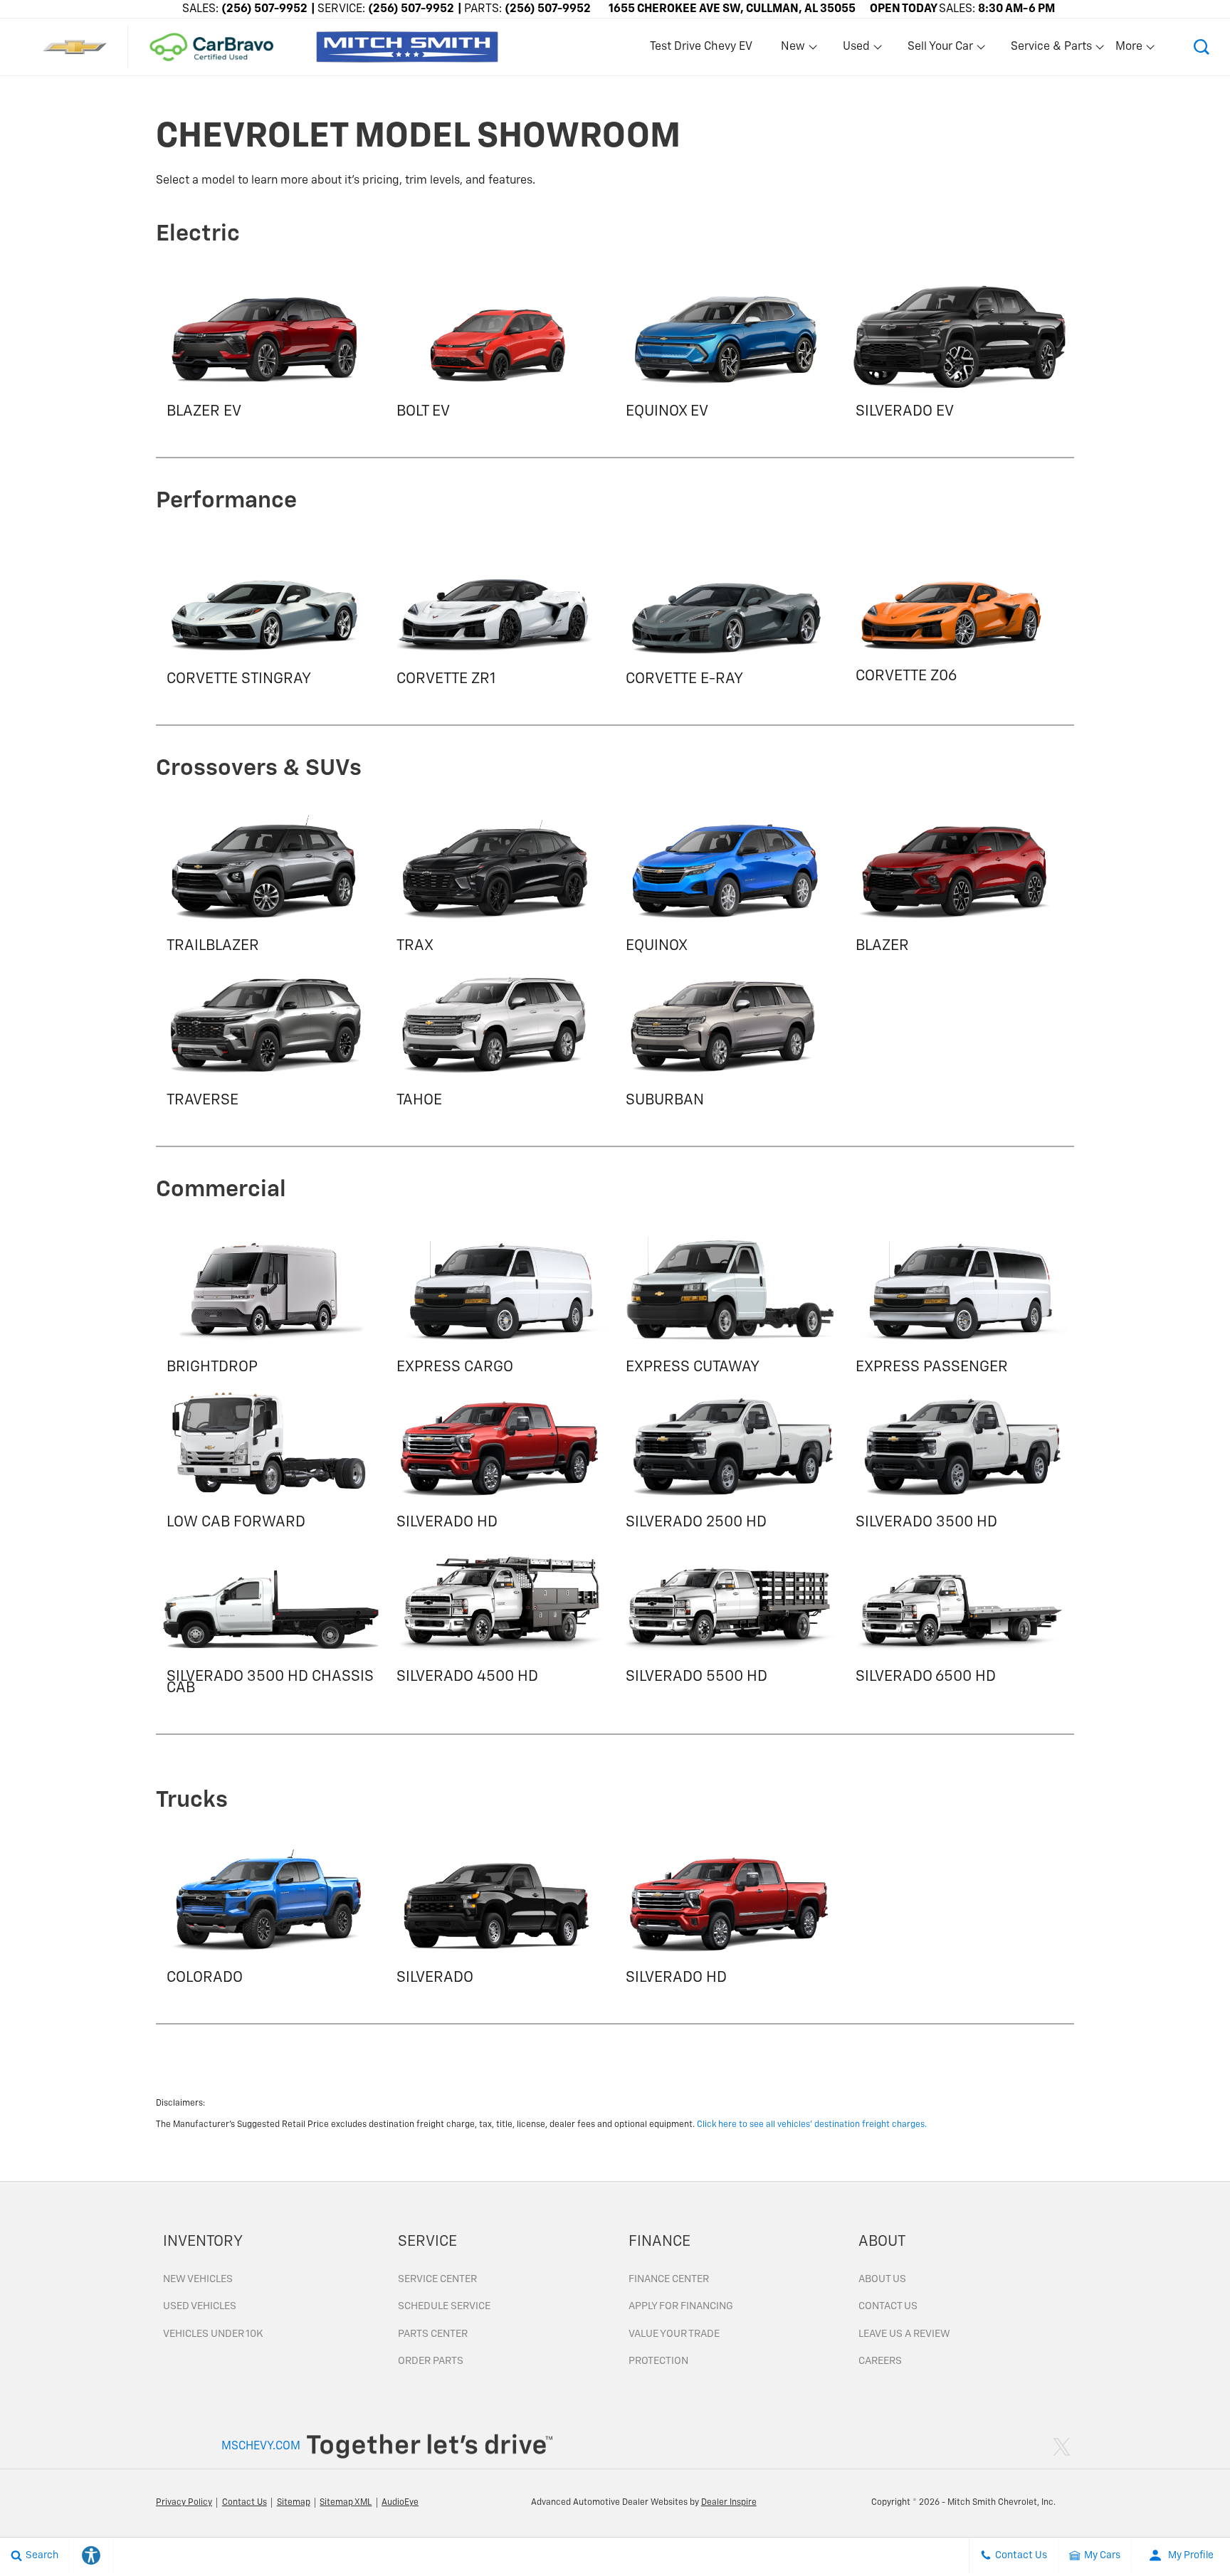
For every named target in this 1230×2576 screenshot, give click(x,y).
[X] (1062, 2446)
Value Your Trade (674, 2334)
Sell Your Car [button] (940, 50)
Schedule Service (444, 2306)
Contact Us (888, 2306)
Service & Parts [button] (1051, 50)
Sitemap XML (346, 2503)
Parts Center (433, 2334)
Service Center (437, 2279)
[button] (1202, 47)
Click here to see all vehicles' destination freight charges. (812, 2125)
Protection (658, 2361)
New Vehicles (198, 2279)
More (1130, 50)
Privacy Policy (184, 2503)
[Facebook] (1031, 2446)
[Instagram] (1044, 2446)
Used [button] (857, 50)
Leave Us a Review (904, 2334)
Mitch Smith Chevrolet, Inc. (1002, 2503)
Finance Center (669, 2279)
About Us (882, 2279)
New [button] (795, 50)
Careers (880, 2361)
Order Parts (431, 2361)
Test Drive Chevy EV (701, 47)
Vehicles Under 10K (213, 2334)
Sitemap (294, 2503)
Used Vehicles (200, 2306)
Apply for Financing (681, 2306)
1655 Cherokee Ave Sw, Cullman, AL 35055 (732, 9)
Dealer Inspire (729, 2503)
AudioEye (400, 2503)
